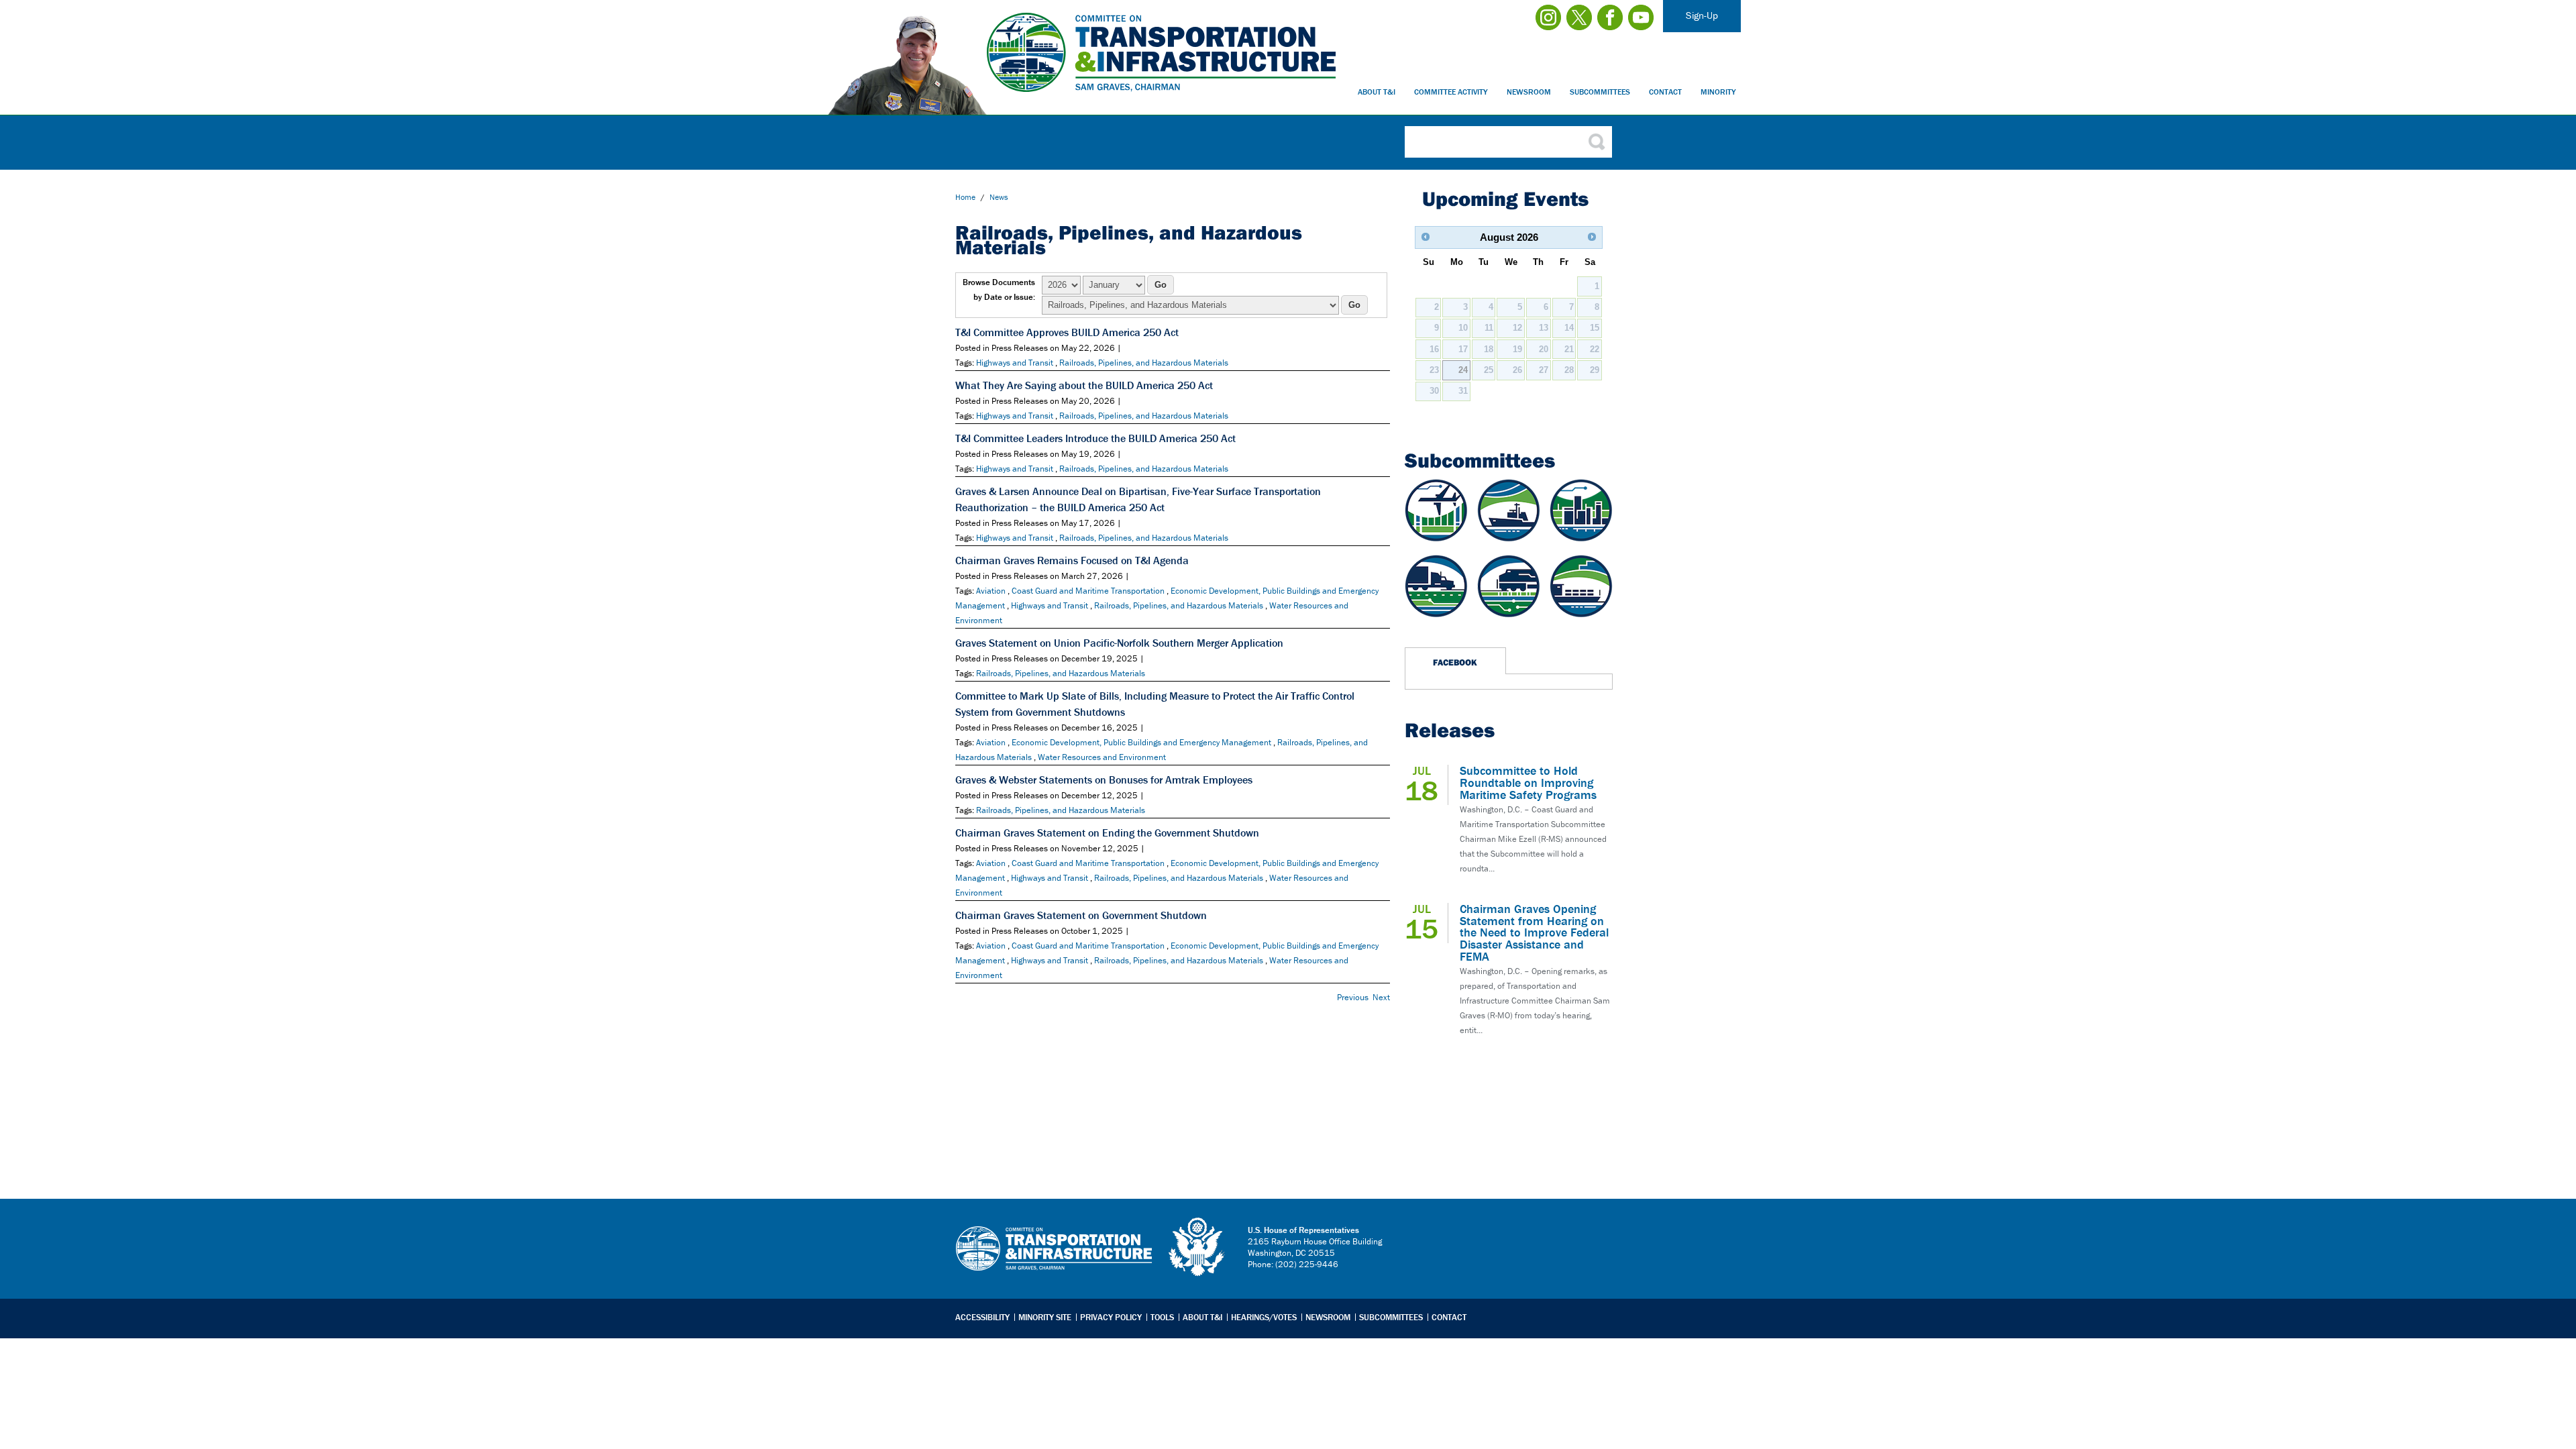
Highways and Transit (1015, 363)
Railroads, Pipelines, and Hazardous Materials (1144, 363)
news (999, 197)
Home (965, 197)
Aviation (991, 591)
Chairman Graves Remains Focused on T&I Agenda (1072, 560)
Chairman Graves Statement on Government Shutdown (1081, 915)
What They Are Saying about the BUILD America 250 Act (1084, 385)
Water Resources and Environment (1102, 757)
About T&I (1377, 92)
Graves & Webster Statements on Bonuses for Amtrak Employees (1104, 780)
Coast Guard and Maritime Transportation (1088, 591)
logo (1197, 1247)
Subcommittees (1600, 92)
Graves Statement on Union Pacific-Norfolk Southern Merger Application (1119, 643)
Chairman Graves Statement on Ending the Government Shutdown (1107, 833)
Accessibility (982, 1317)
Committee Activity (1451, 92)
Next (1381, 997)
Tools (1162, 1317)
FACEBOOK (1455, 662)
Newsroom (1529, 92)
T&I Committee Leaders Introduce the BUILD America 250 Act (1095, 438)
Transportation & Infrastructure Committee (1054, 1258)
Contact (1665, 92)
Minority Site (1045, 1317)
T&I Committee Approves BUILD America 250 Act (1067, 332)
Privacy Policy (1111, 1317)
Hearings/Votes (1264, 1317)
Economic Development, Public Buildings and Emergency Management (1141, 742)
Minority (1718, 92)
